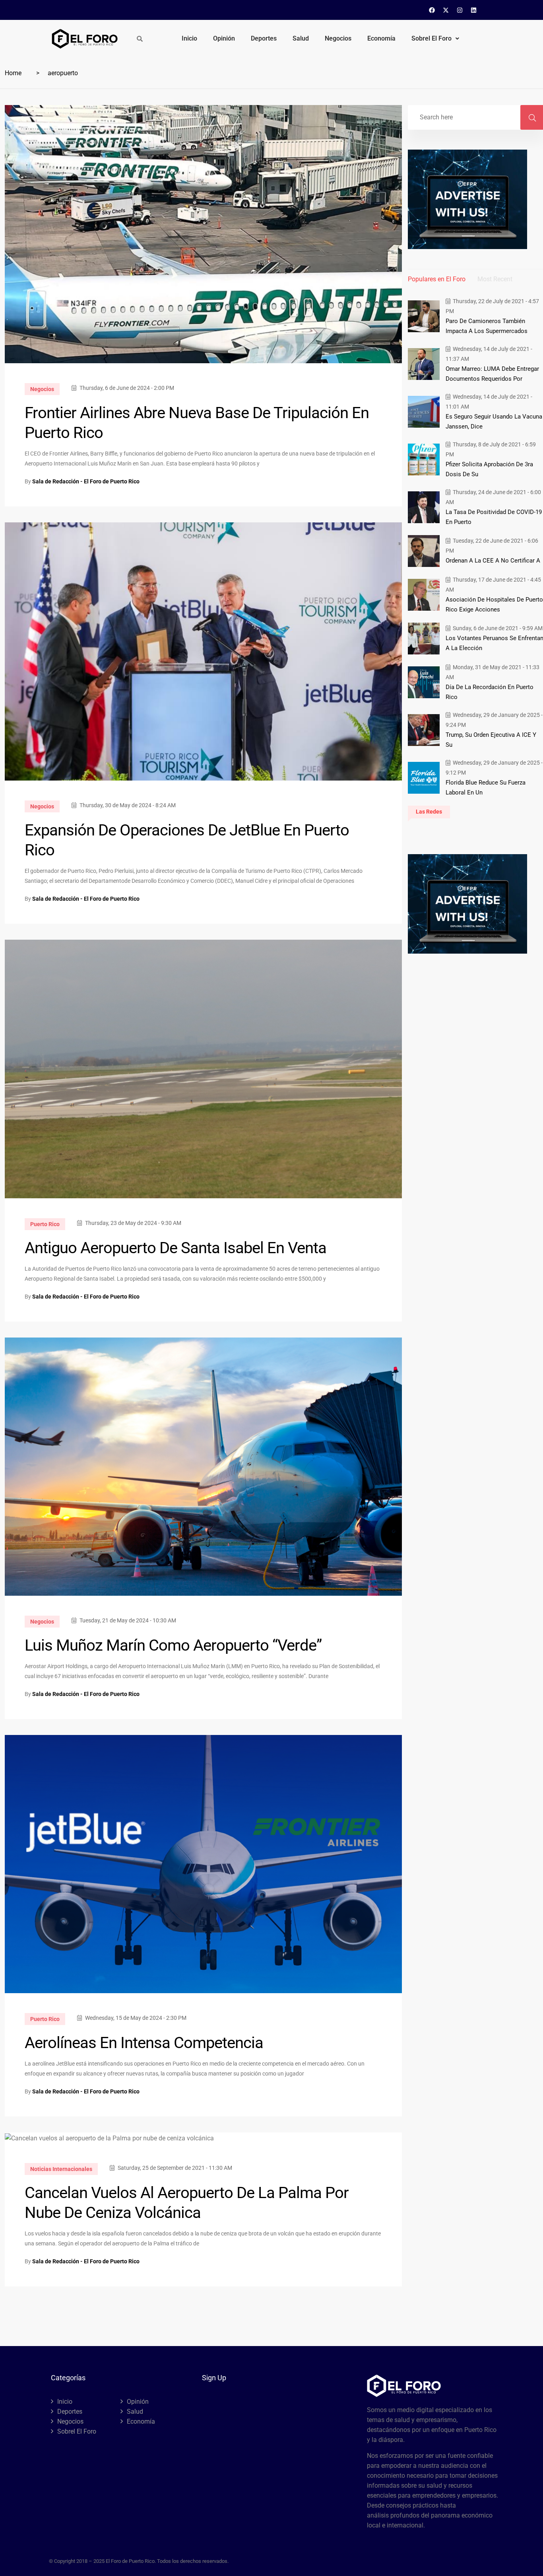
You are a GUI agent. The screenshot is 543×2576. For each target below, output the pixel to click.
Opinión (224, 38)
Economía (381, 38)
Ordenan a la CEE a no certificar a (493, 561)
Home (13, 73)
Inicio (189, 38)
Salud (301, 38)
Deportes (264, 38)
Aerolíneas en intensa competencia (144, 2043)
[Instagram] (460, 10)
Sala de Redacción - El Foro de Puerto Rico (86, 481)
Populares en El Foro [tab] (437, 279)
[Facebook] (432, 10)
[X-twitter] (446, 10)
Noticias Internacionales (61, 2169)
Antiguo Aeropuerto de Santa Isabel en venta (176, 1248)
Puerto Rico (45, 1224)
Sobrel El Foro (431, 38)
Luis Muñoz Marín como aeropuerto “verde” (173, 1645)
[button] (435, 39)
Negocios (338, 38)
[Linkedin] (474, 10)
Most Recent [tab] (495, 279)
